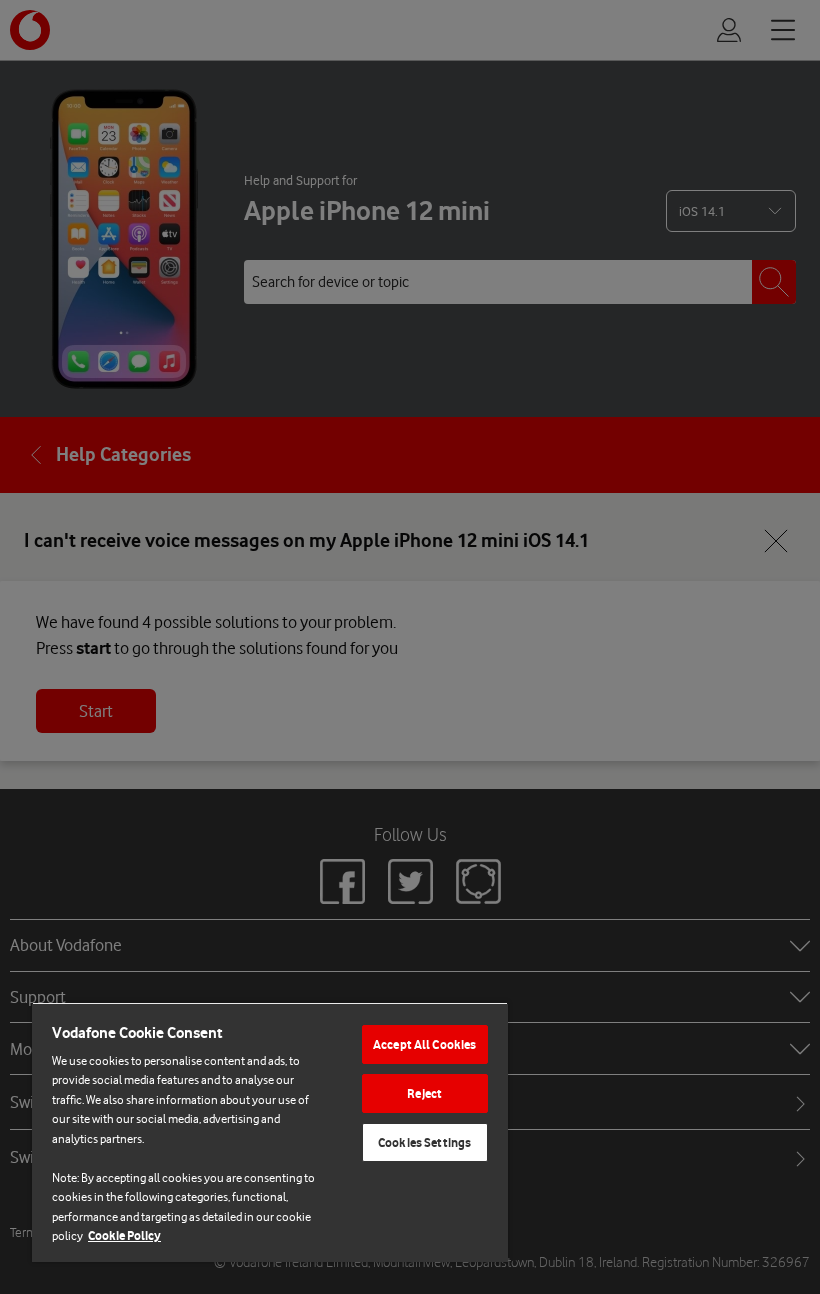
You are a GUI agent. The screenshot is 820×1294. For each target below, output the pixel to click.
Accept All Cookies (424, 1044)
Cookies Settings (424, 1142)
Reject (424, 1093)
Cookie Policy (124, 1235)
